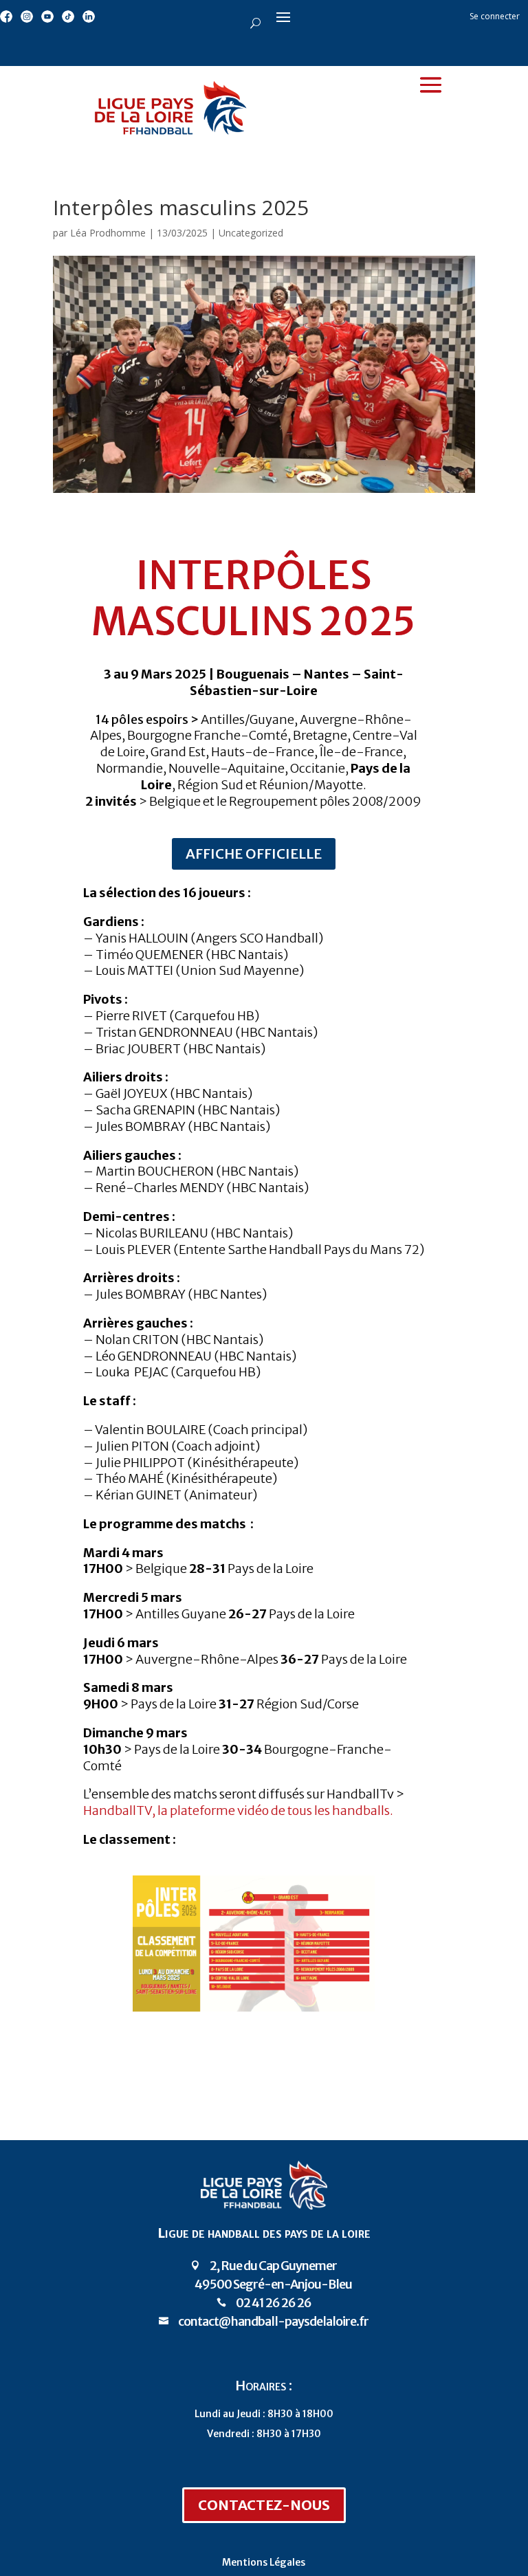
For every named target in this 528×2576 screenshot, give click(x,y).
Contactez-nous (264, 2505)
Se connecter (495, 16)
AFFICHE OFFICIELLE (254, 854)
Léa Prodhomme (108, 233)
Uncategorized (251, 233)
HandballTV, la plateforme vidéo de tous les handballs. (238, 1810)
